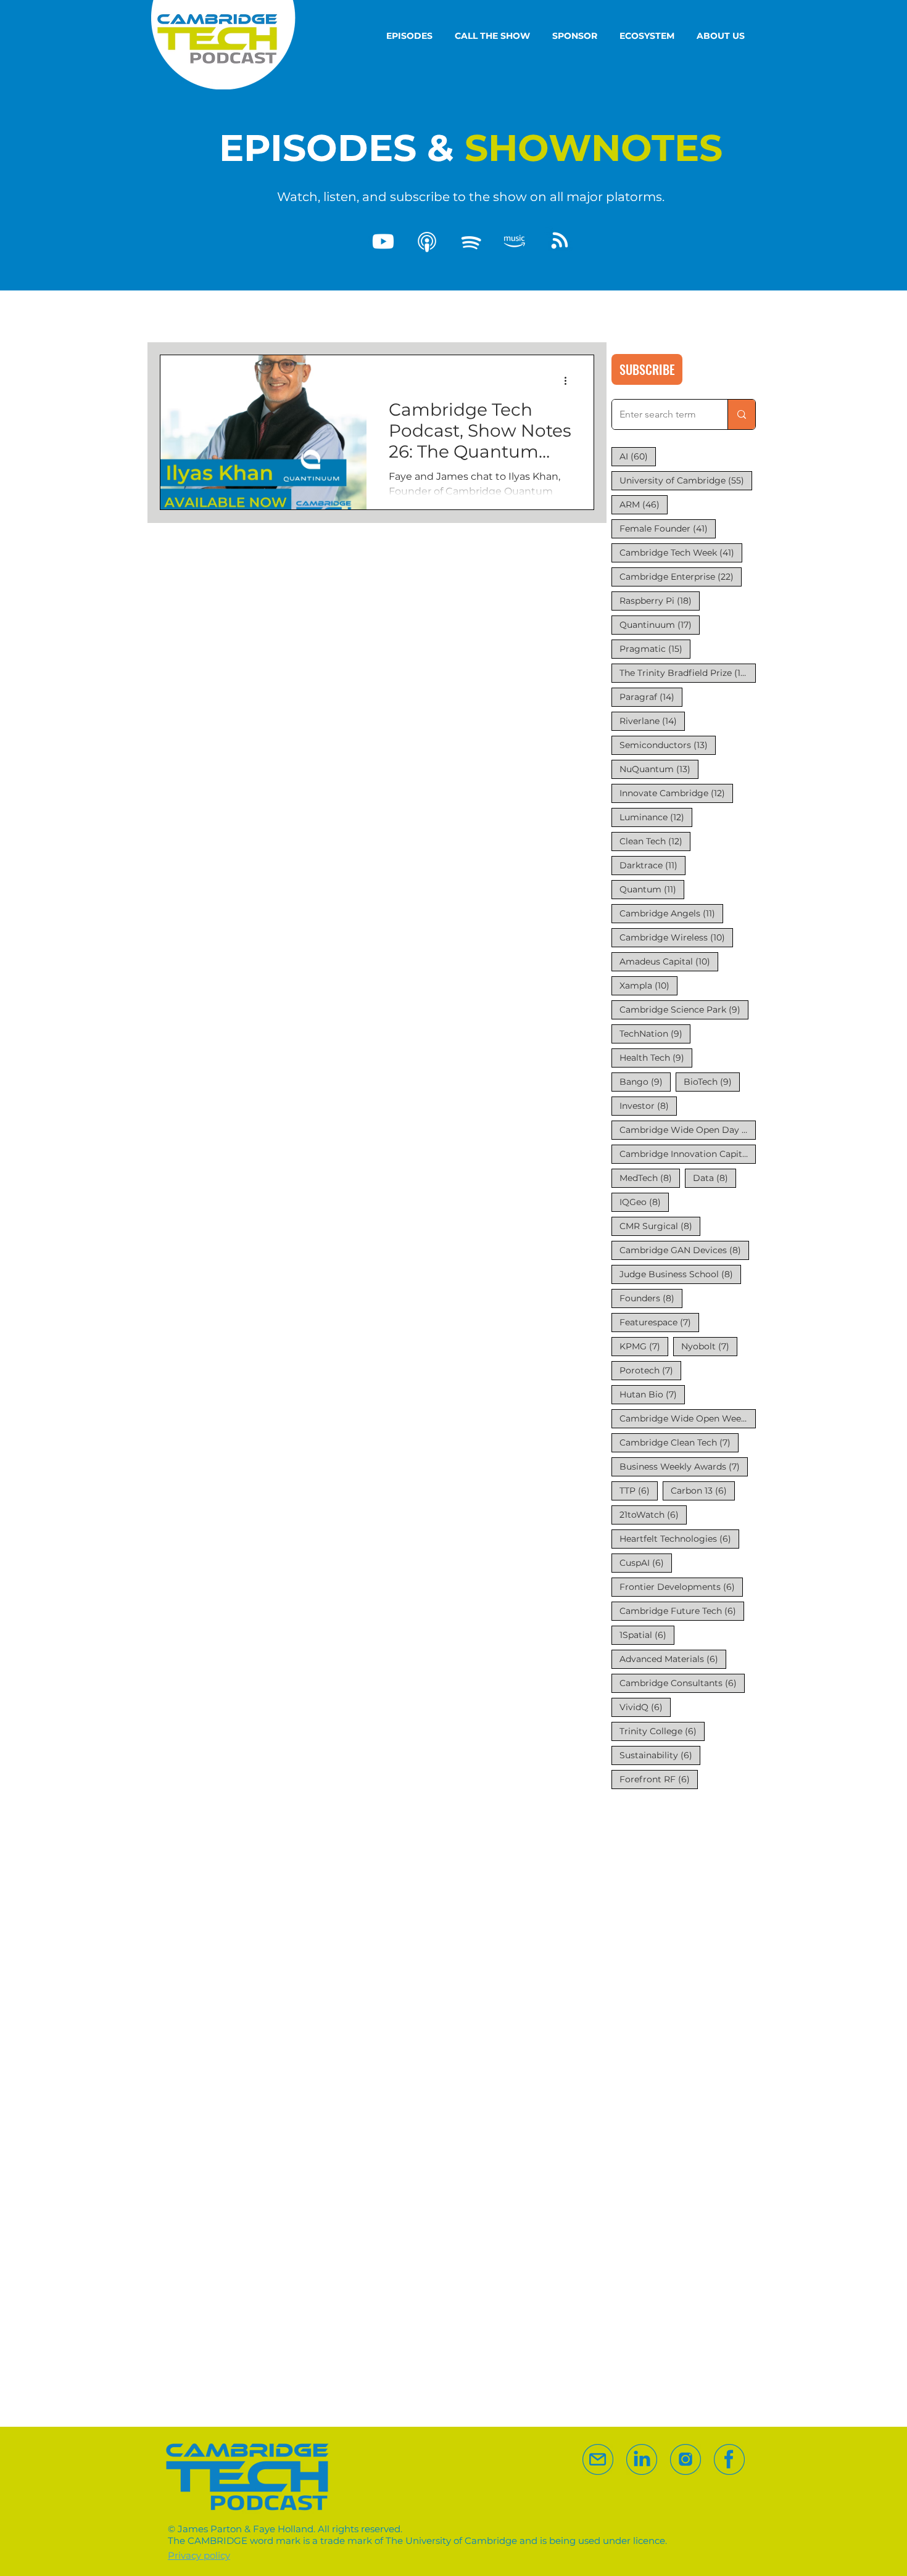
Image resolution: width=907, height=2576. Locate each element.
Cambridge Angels (671, 913)
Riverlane (652, 721)
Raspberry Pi (660, 600)
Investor (648, 1105)
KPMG (644, 1346)
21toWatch (653, 1514)
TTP (639, 1490)
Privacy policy (199, 2555)
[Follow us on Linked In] (642, 2459)
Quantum (652, 889)
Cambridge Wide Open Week (688, 1418)
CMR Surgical (660, 1226)
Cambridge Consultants (682, 1683)
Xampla (648, 985)
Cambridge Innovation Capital (688, 1154)
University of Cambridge (686, 480)
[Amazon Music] (515, 242)
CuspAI (646, 1562)
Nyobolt (709, 1346)
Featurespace (659, 1322)
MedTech (650, 1178)
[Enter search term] (741, 414)
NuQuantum (659, 769)
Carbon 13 (703, 1490)
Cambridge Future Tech (682, 1611)
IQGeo (644, 1202)
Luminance (656, 817)
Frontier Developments (681, 1586)
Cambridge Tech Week (681, 552)
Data (714, 1178)
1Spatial (647, 1635)
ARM (644, 504)
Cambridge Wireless (676, 937)
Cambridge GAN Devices (684, 1250)
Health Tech (656, 1057)
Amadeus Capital (669, 961)
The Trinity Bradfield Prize (688, 673)
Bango (645, 1081)
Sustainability (660, 1755)
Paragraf (651, 697)
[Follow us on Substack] (685, 2459)
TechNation (655, 1033)
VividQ (645, 1707)
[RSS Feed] (558, 242)
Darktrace (652, 865)
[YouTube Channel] (383, 242)
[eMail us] (598, 2459)
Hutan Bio (652, 1394)
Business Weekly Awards (684, 1466)
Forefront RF (659, 1779)
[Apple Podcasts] (427, 242)
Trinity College (662, 1731)
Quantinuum (660, 624)
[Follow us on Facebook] (729, 2459)
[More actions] (569, 381)
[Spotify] (471, 242)
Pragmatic (655, 648)
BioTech (712, 1081)
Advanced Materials (673, 1659)
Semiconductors (668, 745)
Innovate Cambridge (676, 793)
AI (638, 456)
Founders (651, 1298)
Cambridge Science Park (684, 1009)
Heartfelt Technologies (679, 1538)
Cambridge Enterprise (681, 576)
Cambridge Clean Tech (679, 1442)
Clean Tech (655, 841)
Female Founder (668, 528)
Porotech (650, 1370)
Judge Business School (680, 1274)
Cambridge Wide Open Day (688, 1130)
